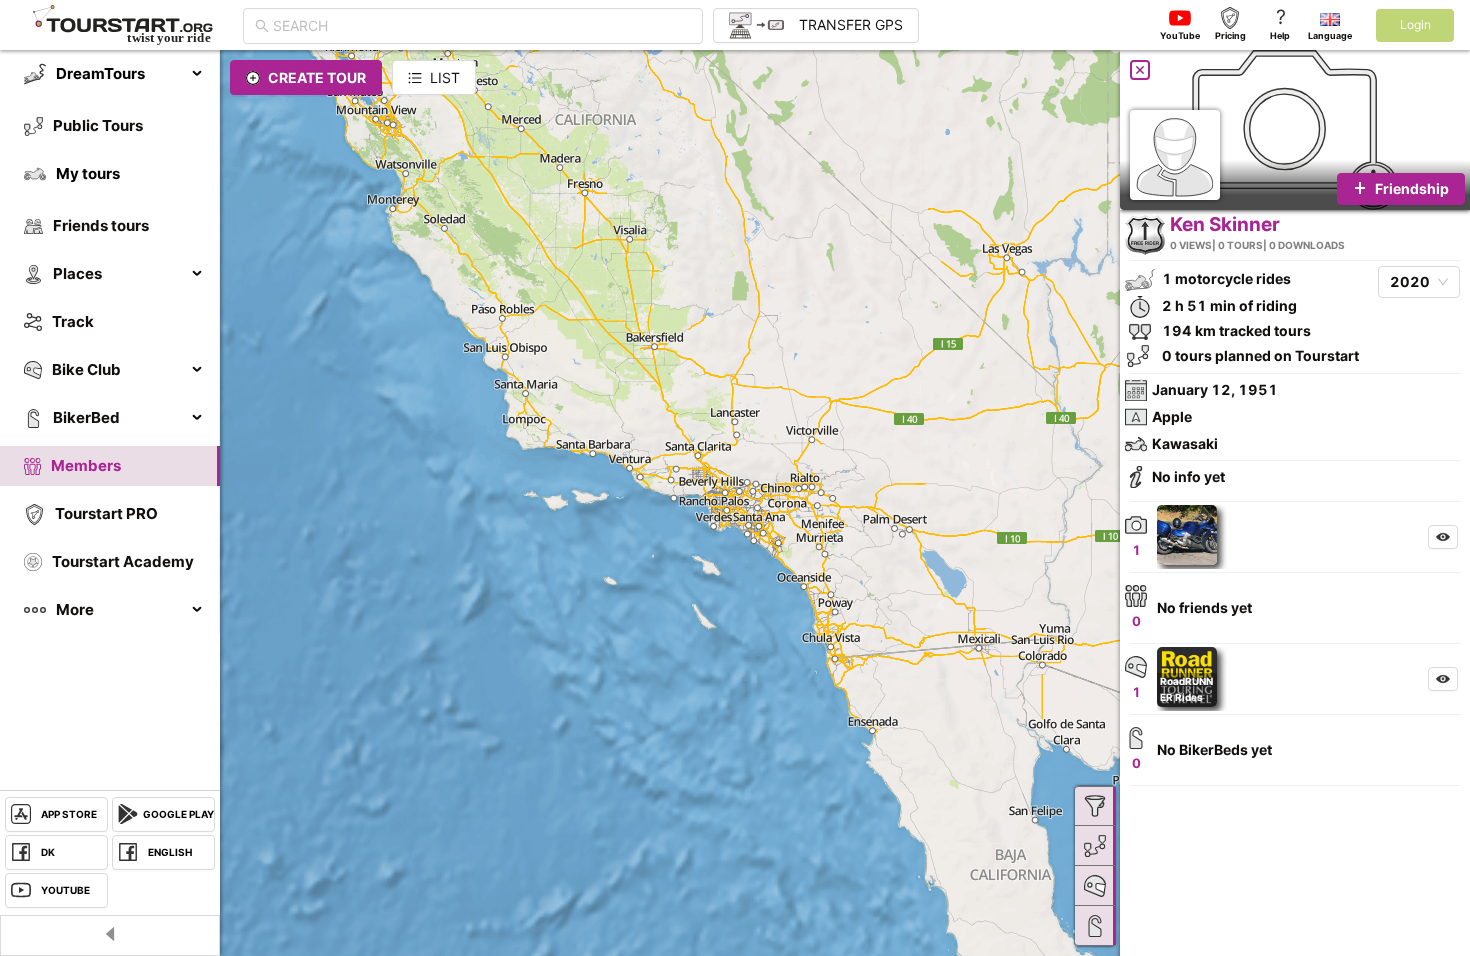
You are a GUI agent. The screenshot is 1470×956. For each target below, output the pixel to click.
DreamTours (100, 73)
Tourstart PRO (106, 513)
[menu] (110, 342)
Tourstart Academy (123, 561)
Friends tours (101, 225)
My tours (88, 173)
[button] (1192, 535)
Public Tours (98, 125)
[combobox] (482, 26)
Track (73, 321)
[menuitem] (110, 74)
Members (86, 465)
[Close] (1140, 70)
